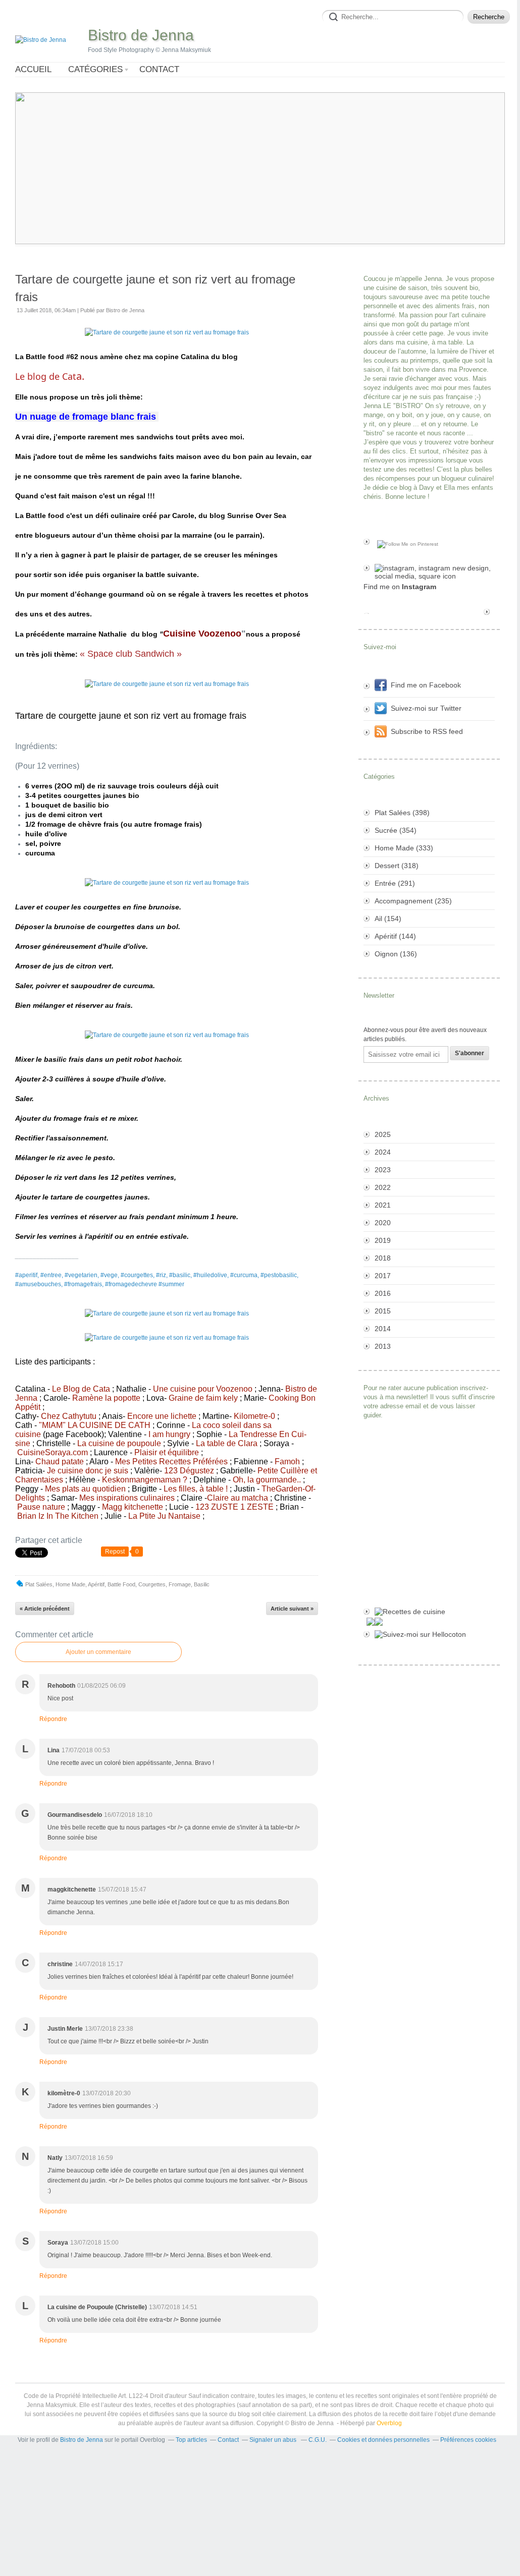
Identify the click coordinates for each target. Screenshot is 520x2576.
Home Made (70, 1584)
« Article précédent (45, 1609)
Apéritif (96, 1584)
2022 (383, 1187)
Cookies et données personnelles (383, 2440)
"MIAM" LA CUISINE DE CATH (95, 1425)
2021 (383, 1205)
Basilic (202, 1584)
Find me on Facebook (426, 685)
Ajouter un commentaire (98, 1652)
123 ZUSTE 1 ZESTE (235, 1507)
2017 (383, 1276)
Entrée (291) (395, 883)
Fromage (180, 1584)
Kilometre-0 (254, 1416)
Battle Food (121, 1584)
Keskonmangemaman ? (145, 1480)
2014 (383, 1329)
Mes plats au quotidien (85, 1489)
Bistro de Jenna (141, 35)
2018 (383, 1258)
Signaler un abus (274, 2440)
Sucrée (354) (396, 830)
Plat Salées (39, 1584)
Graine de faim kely (203, 1398)
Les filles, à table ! (196, 1489)
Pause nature (41, 1507)
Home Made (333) (404, 848)
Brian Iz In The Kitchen (58, 1516)
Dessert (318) (397, 866)
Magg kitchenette (133, 1507)
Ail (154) (388, 919)
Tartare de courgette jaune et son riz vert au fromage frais (155, 288)
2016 (383, 1293)
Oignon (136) (396, 954)
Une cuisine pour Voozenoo (203, 1389)
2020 (383, 1223)
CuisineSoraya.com (53, 1452)
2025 (383, 1134)
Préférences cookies (468, 2440)
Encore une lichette (162, 1416)
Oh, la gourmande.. (267, 1480)
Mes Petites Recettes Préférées (171, 1462)
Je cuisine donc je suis (88, 1471)
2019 (383, 1240)
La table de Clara (227, 1443)
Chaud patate (60, 1462)
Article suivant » (292, 1609)
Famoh (287, 1462)
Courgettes (152, 1584)
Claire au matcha (238, 1498)
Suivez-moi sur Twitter (426, 708)
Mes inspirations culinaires (127, 1498)
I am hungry (169, 1434)
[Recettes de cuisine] (429, 1612)
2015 (383, 1311)
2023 (383, 1170)
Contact (159, 69)
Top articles (191, 2440)
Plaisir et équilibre (167, 1452)
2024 (383, 1152)
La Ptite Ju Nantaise (164, 1516)
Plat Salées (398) (402, 813)
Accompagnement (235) (413, 901)
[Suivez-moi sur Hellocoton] (429, 1634)
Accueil (33, 69)
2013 (383, 1346)
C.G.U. (318, 2440)
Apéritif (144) (395, 936)
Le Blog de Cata (81, 1389)
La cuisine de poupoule (119, 1443)
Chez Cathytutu (69, 1416)
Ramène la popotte (106, 1398)
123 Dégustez (189, 1471)
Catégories (95, 69)
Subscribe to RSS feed (427, 731)
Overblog (389, 2423)
